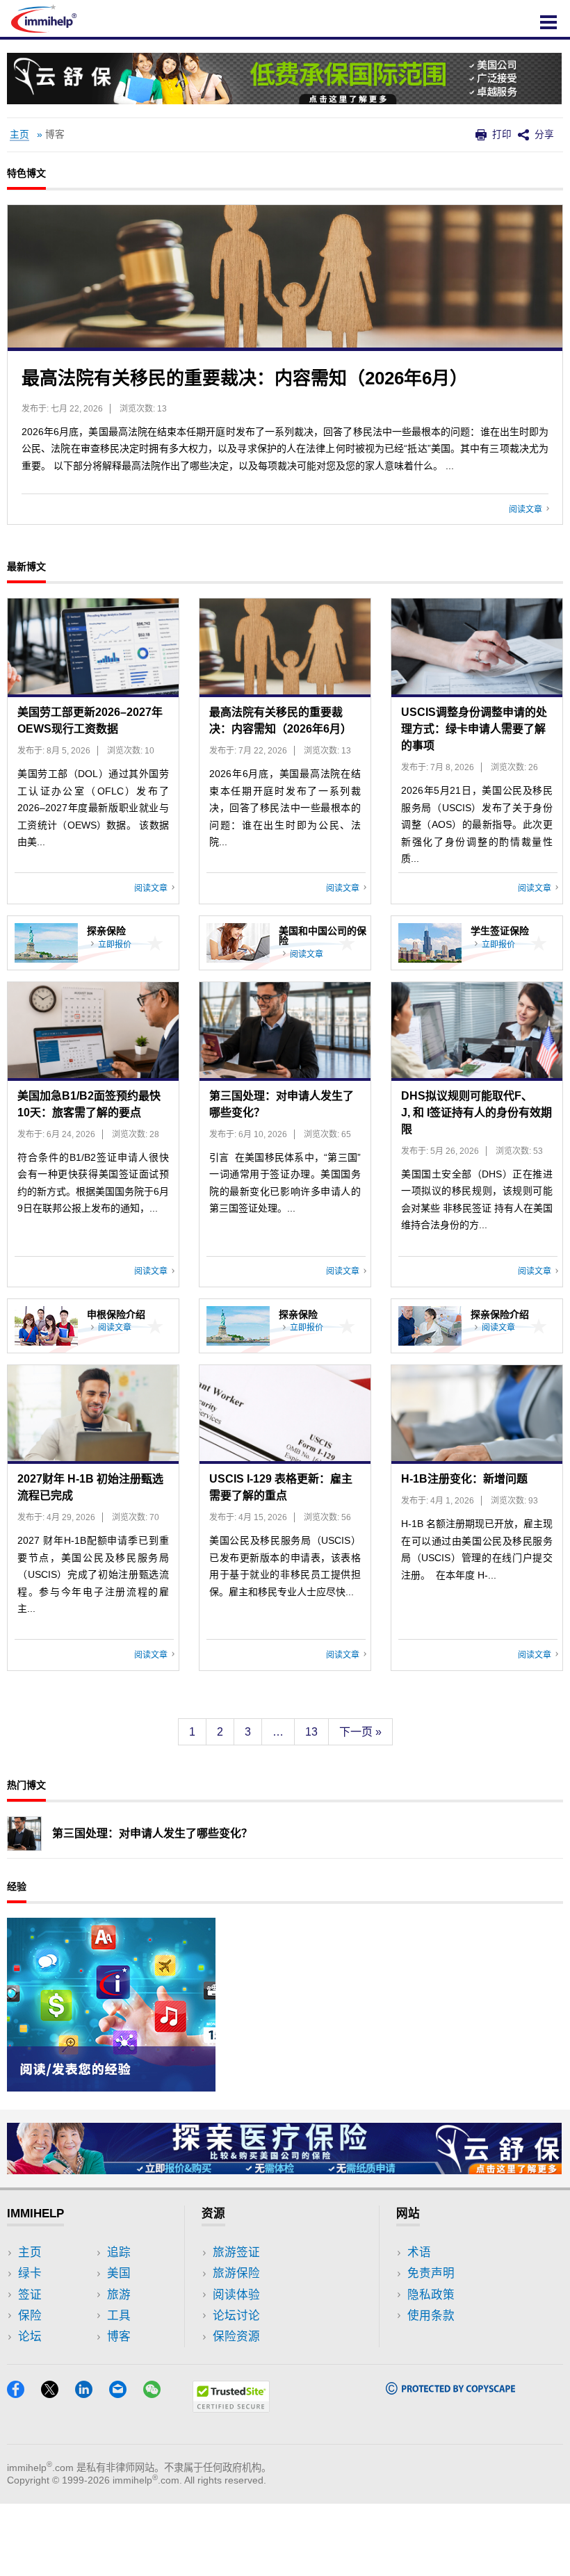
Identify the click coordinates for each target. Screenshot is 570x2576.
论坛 (30, 2337)
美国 (119, 2273)
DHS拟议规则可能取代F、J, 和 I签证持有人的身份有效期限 (477, 1112)
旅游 (119, 2295)
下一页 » (360, 1732)
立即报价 (115, 945)
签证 (30, 2295)
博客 (119, 2337)
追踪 (119, 2252)
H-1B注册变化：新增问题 (464, 1479)
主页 (19, 134)
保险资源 (236, 2337)
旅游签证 (236, 2252)
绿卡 (30, 2273)
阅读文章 (528, 510)
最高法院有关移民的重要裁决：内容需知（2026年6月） (245, 378)
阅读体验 (236, 2295)
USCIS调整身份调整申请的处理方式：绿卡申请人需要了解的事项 (474, 729)
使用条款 (431, 2316)
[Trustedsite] (231, 2408)
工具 (119, 2316)
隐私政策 (431, 2295)
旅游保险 (236, 2273)
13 (311, 1732)
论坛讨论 (236, 2316)
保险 (30, 2316)
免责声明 (431, 2273)
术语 (419, 2252)
